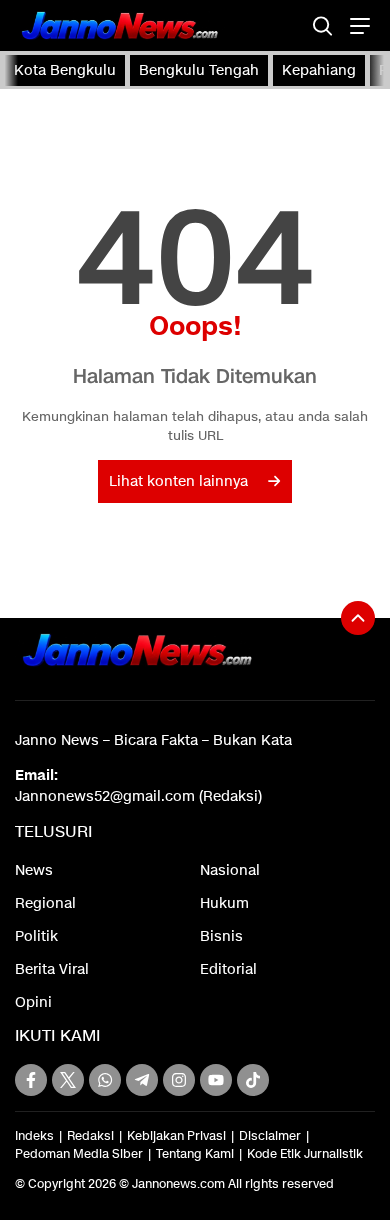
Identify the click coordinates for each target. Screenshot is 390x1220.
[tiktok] (253, 1080)
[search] (322, 25)
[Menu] (357, 25)
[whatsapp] (105, 1080)
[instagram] (179, 1080)
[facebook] (31, 1080)
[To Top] (358, 618)
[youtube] (216, 1080)
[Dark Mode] (287, 25)
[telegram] (142, 1080)
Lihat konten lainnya (178, 481)
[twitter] (68, 1080)
